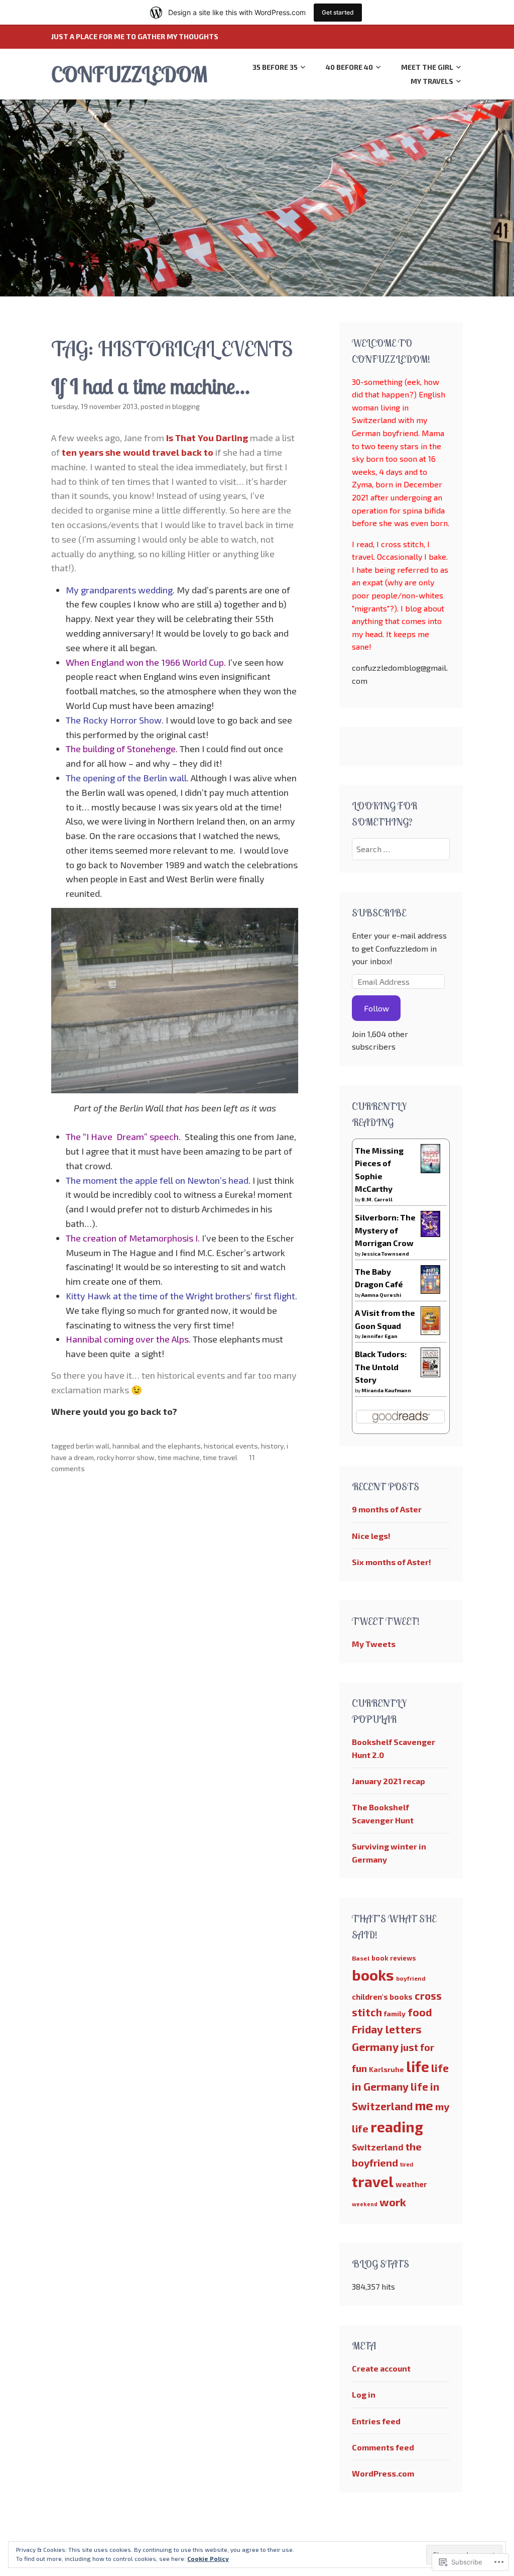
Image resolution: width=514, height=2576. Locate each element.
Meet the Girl (427, 67)
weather (411, 2184)
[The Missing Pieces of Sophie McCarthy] (430, 1170)
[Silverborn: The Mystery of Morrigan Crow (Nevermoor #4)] (430, 1234)
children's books (382, 1997)
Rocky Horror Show (126, 1457)
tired (407, 2164)
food (420, 2012)
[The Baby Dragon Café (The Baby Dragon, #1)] (430, 1291)
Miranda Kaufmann (386, 1390)
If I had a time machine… (151, 386)
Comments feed (383, 2447)
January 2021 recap (389, 1781)
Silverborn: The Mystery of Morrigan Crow (385, 1230)
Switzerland (378, 2147)
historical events (231, 1446)
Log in (364, 2394)
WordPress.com (383, 2473)
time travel (220, 1457)
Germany (375, 2046)
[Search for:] (401, 849)
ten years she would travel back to (138, 452)
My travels (432, 81)
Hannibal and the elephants (157, 1446)
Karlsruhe (387, 2069)
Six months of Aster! (392, 1562)
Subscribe (379, 913)
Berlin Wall (93, 1446)
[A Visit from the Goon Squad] (430, 1332)
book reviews (394, 1958)
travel (373, 2182)
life (418, 2067)
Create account (381, 2368)
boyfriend (411, 1978)
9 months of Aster (387, 1509)
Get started (338, 12)
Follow (376, 1008)
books (373, 1975)
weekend (365, 2204)
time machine (179, 1457)
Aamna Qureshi (381, 1295)
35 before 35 (275, 67)
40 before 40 (349, 67)
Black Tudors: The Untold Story (381, 1367)
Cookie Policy (208, 2558)
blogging (186, 406)
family (395, 2014)
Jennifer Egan (379, 1336)
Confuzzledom (129, 74)
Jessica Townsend (385, 1254)
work (393, 2202)
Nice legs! (371, 1536)
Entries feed (376, 2421)
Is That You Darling (207, 438)
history (272, 1446)
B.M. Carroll (377, 1199)
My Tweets (374, 1644)
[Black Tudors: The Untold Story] (430, 1374)
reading (397, 2127)
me (424, 2105)
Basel (361, 1958)
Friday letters (387, 2029)
